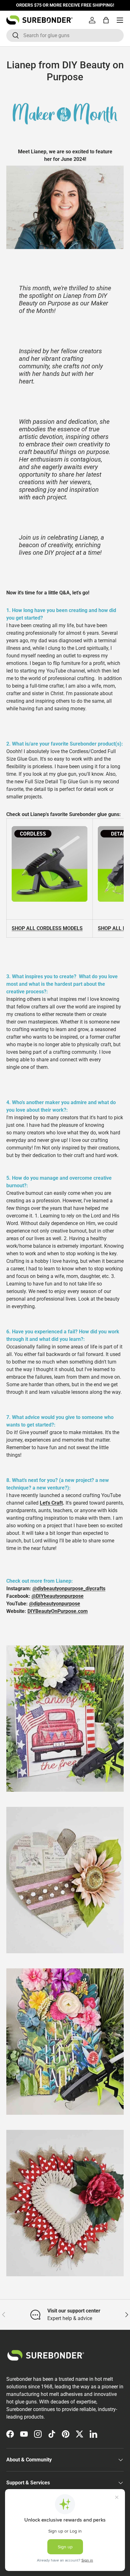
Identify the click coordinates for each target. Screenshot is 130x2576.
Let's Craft (51, 1503)
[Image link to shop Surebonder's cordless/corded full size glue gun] (50, 827)
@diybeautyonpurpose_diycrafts (69, 1589)
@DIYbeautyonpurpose (58, 1596)
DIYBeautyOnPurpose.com (58, 1611)
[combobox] (65, 35)
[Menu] (120, 20)
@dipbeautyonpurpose (55, 1604)
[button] (106, 20)
